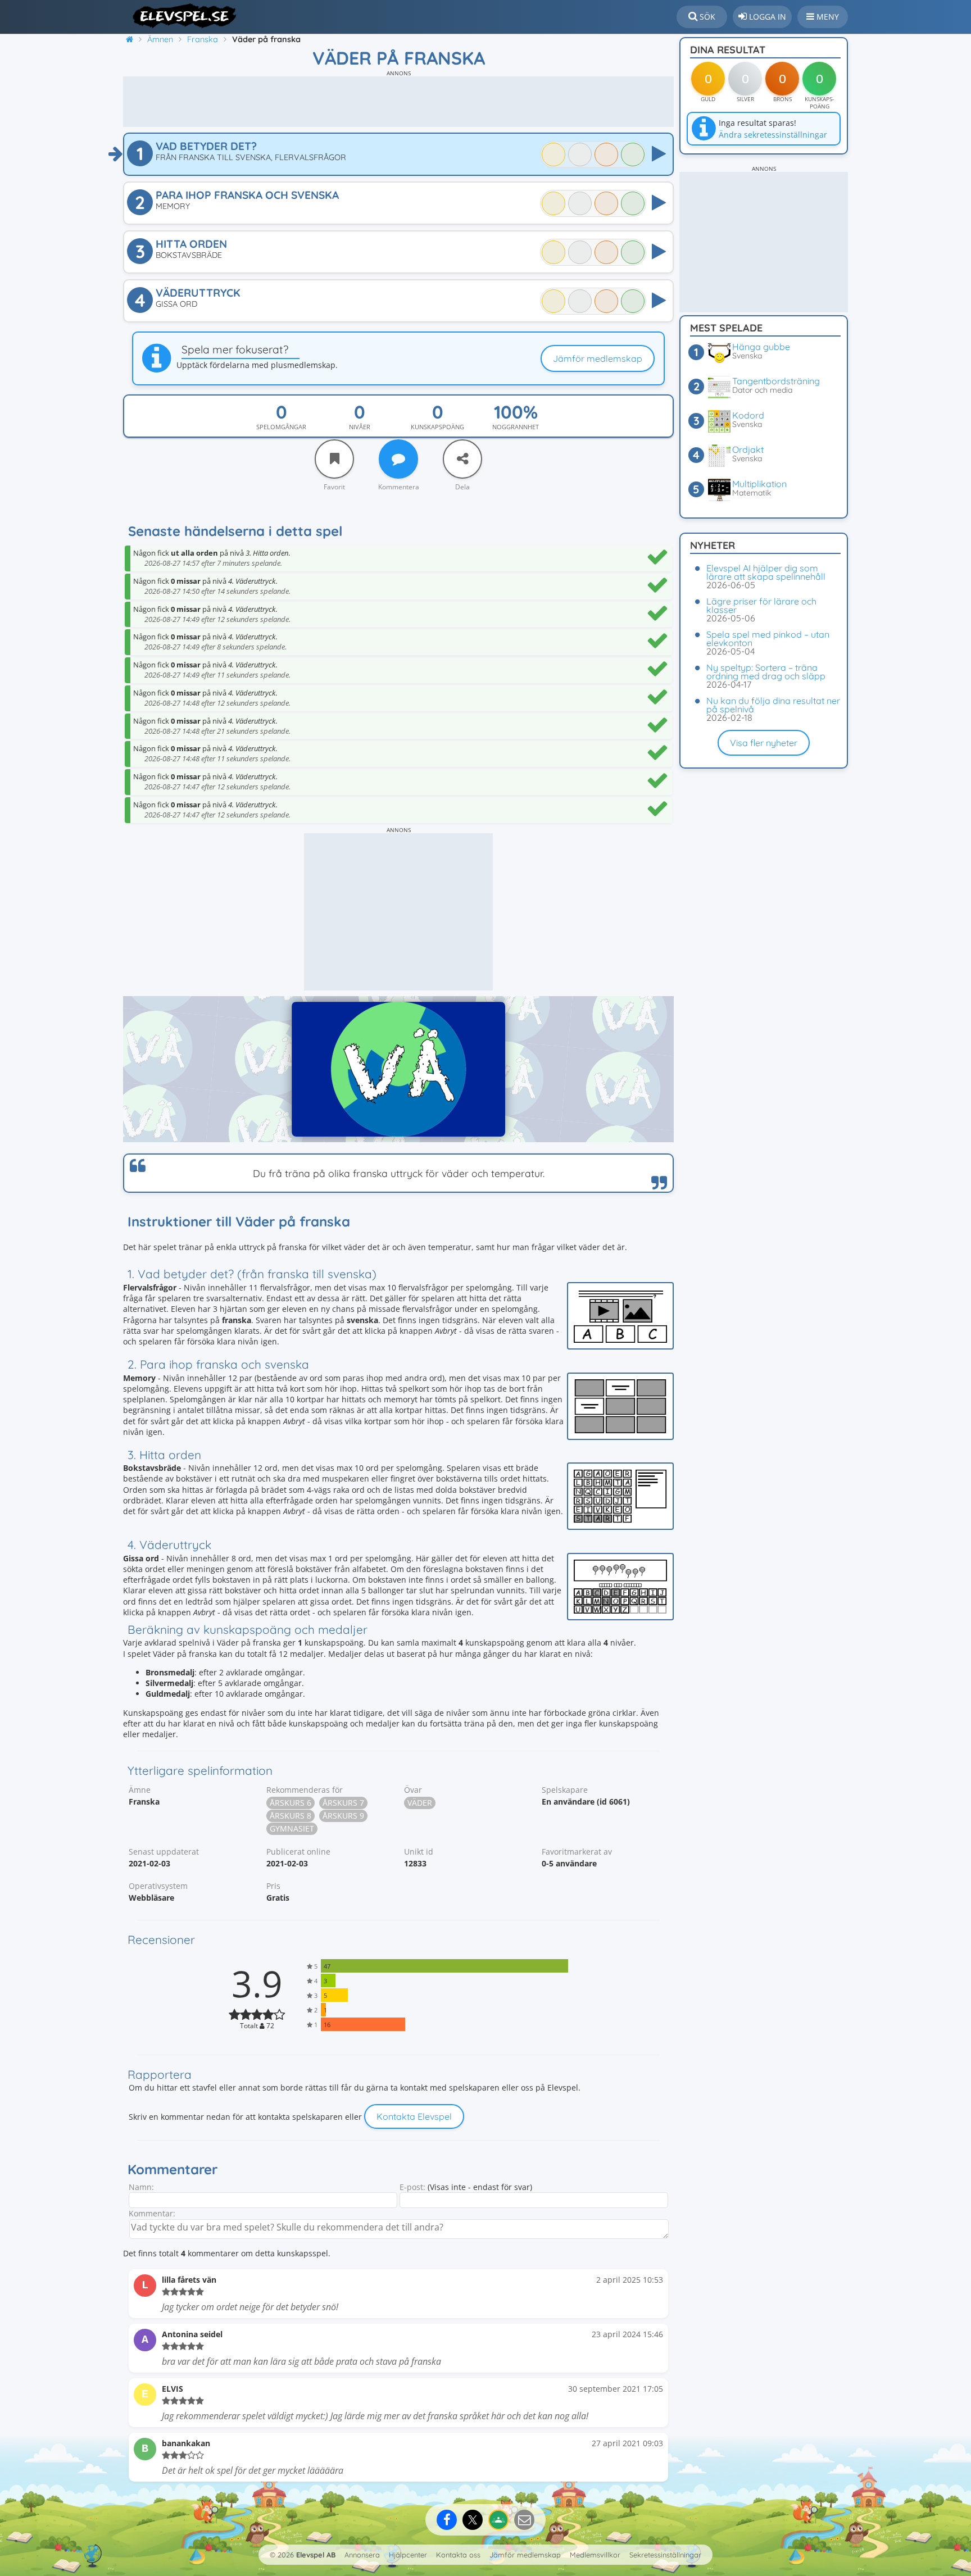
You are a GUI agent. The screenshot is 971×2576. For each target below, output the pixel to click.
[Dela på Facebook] (447, 2520)
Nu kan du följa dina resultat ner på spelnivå (773, 705)
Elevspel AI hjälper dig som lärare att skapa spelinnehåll (766, 572)
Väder (420, 1803)
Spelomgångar (281, 427)
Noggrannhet (516, 427)
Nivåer (360, 427)
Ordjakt (748, 449)
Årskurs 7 (343, 1803)
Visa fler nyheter (764, 743)
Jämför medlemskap (598, 358)
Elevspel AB (316, 2555)
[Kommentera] (398, 459)
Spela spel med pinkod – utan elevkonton (768, 639)
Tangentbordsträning (776, 381)
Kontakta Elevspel (414, 2116)
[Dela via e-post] (524, 2520)
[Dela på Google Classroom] (498, 2520)
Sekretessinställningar (665, 2555)
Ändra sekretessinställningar (773, 135)
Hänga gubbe (761, 347)
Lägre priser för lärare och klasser (761, 605)
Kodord (748, 415)
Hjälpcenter (408, 2555)
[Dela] (462, 459)
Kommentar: (152, 2213)
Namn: (141, 2187)
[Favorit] (334, 459)
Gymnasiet (292, 1828)
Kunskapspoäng (437, 427)
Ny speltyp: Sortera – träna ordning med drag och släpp (766, 672)
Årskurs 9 (343, 1816)
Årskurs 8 (291, 1816)
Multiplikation (759, 484)
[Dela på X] (473, 2520)
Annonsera (362, 2555)
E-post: (412, 2187)
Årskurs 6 (291, 1803)
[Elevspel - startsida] (181, 16)
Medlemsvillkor (595, 2555)
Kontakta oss (458, 2555)
